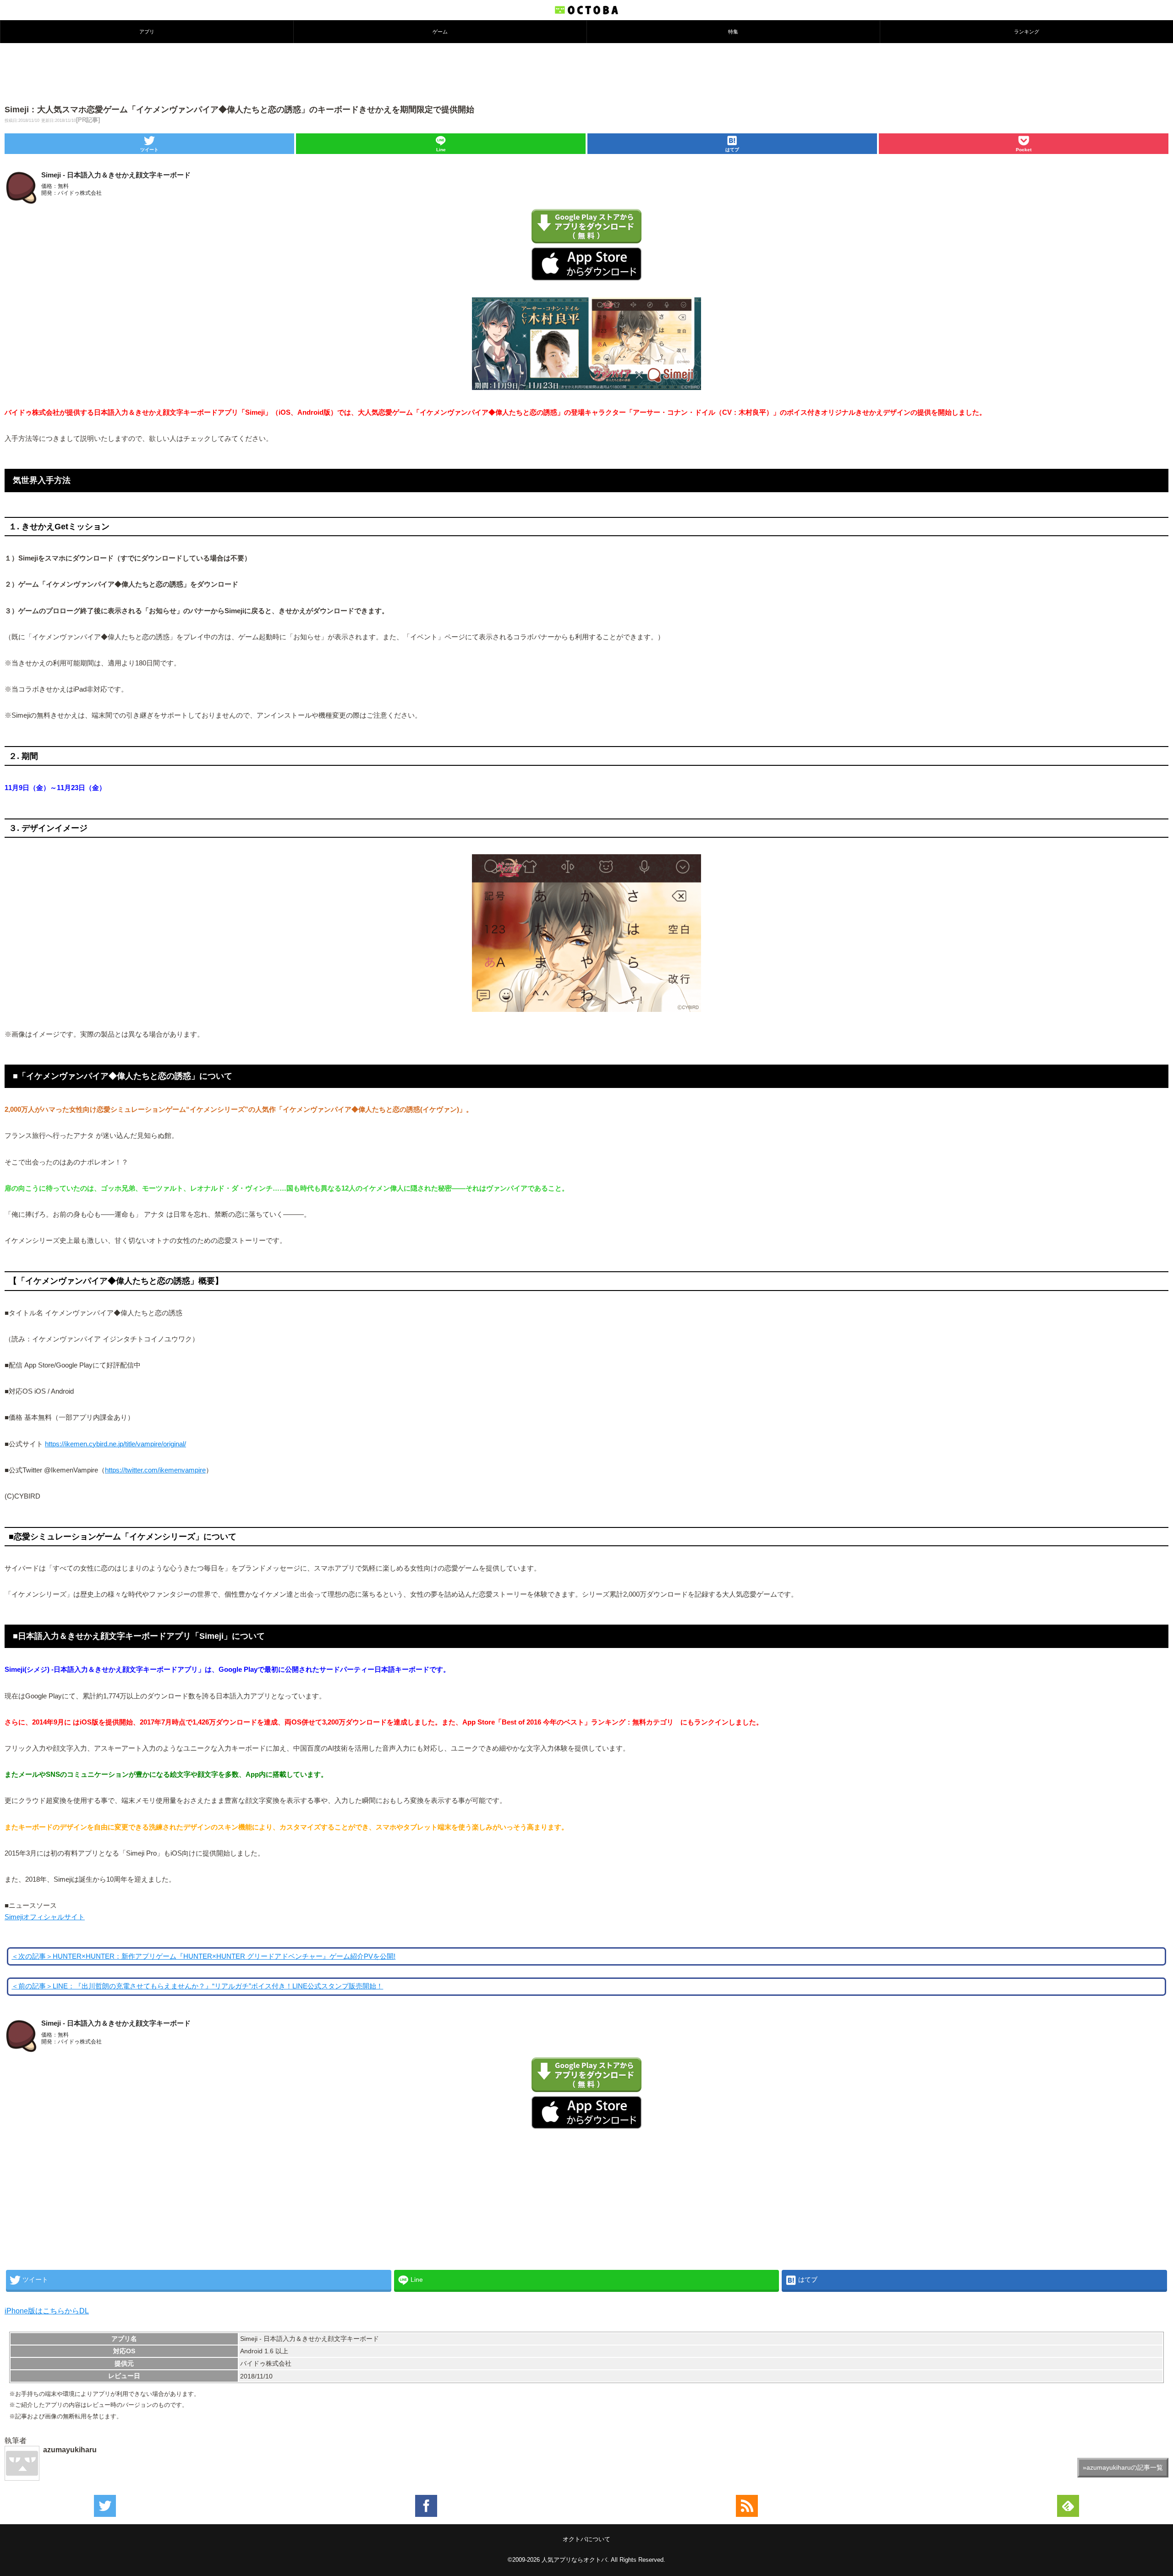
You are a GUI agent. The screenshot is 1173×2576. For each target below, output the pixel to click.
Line (441, 150)
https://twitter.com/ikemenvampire (155, 1470)
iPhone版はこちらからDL (47, 2311)
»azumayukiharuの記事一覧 (1123, 2467)
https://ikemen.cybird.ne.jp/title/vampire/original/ (115, 1444)
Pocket (1024, 150)
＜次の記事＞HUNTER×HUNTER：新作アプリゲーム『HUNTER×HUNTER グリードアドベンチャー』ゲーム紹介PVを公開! (203, 1956)
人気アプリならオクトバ (574, 2560)
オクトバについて (586, 2539)
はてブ (732, 150)
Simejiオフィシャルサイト (45, 1917)
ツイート (149, 150)
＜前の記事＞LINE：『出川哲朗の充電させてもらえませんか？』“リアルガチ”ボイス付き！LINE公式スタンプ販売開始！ (197, 1986)
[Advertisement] (586, 73)
